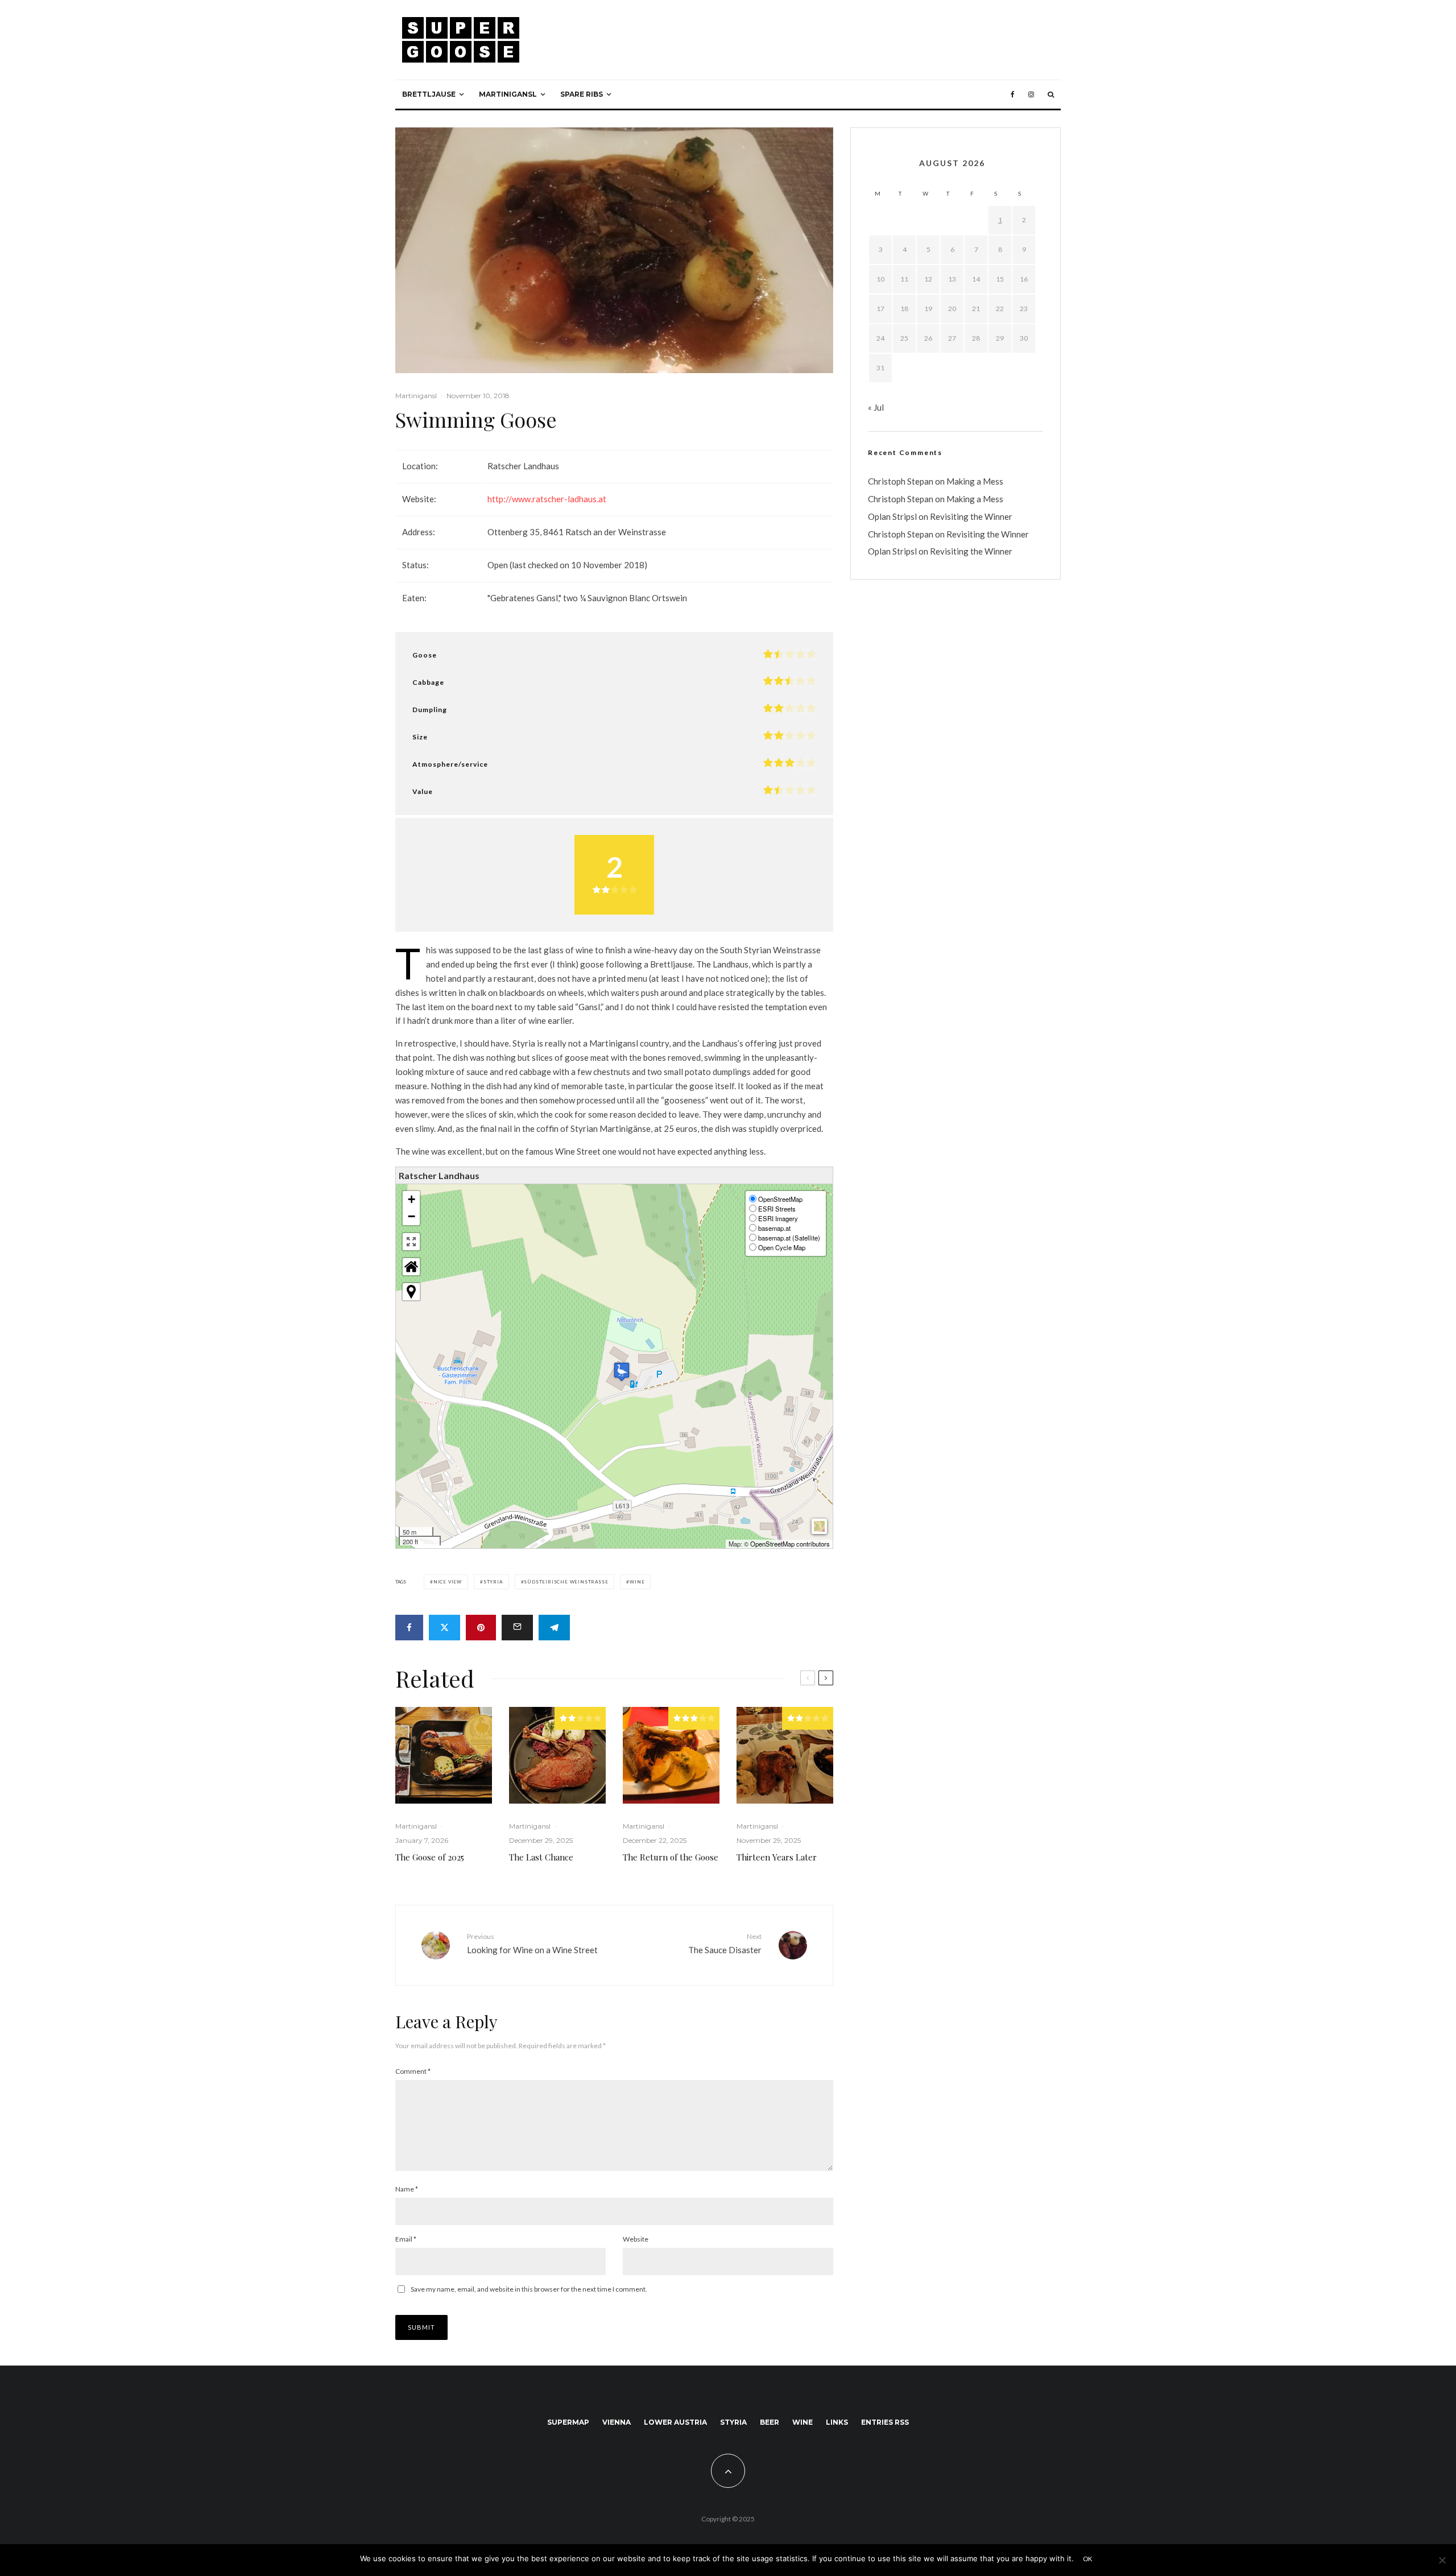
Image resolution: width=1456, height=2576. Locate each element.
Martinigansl (508, 94)
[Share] (409, 1628)
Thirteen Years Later (777, 1857)
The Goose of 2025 (430, 1857)
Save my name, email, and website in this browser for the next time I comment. (529, 2289)
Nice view (448, 1582)
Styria (493, 1582)
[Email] (517, 1628)
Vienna (617, 2422)
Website (636, 2239)
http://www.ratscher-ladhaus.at (547, 499)
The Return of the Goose (671, 1857)
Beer (770, 2422)
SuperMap (568, 2422)
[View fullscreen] (411, 1242)
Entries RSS (885, 2422)
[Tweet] (444, 1628)
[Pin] (481, 1628)
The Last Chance (541, 1857)
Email (406, 2239)
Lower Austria (675, 2422)
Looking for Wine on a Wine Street (532, 1943)
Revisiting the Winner (971, 516)
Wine (637, 1582)
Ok (1088, 2559)
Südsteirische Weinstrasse (566, 1582)
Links (837, 2422)
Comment (413, 2071)
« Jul (876, 407)
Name (407, 2189)
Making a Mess (975, 481)
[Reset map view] (411, 1267)
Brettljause (429, 94)
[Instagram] (1031, 94)
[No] (1442, 2560)
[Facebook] (1013, 94)
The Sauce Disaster (725, 1943)
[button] (622, 1372)
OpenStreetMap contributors (790, 1544)
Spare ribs (582, 94)
